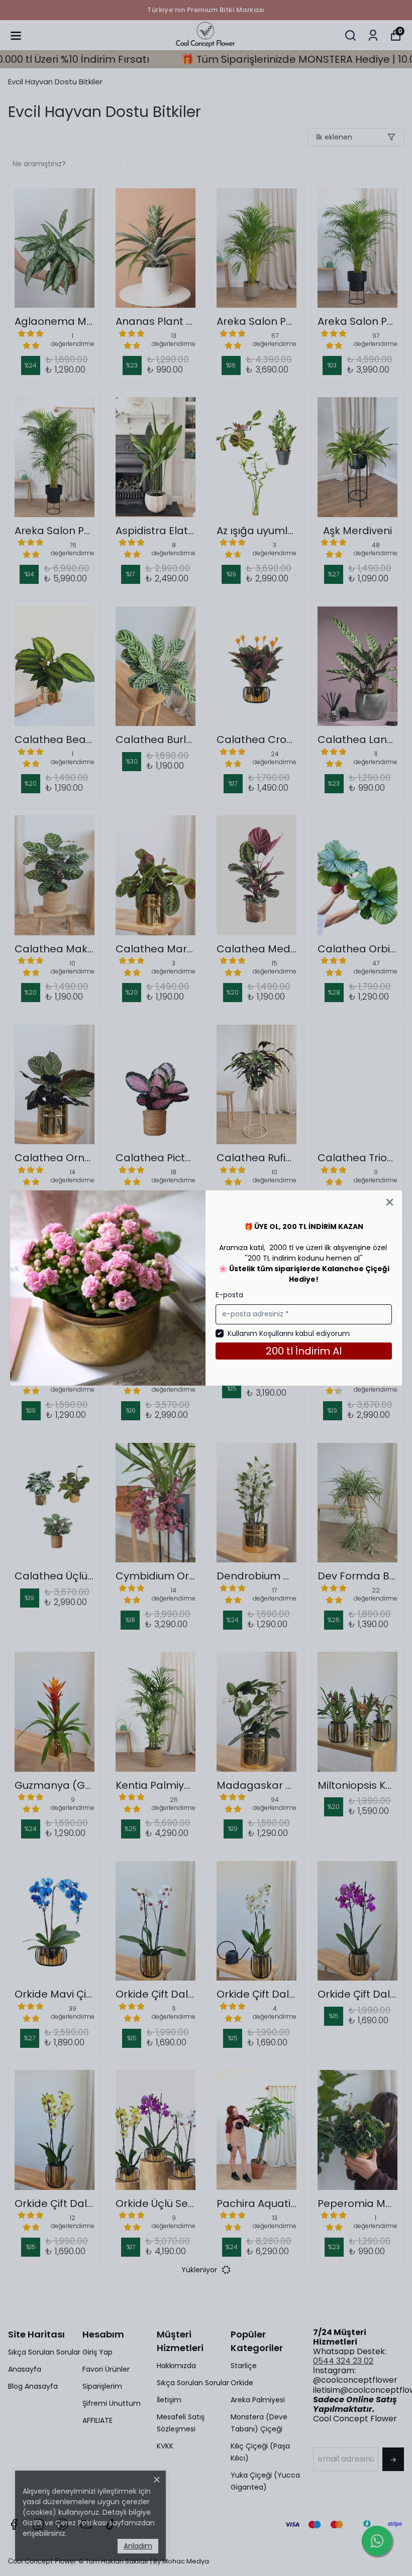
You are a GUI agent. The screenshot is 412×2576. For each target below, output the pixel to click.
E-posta (229, 1295)
